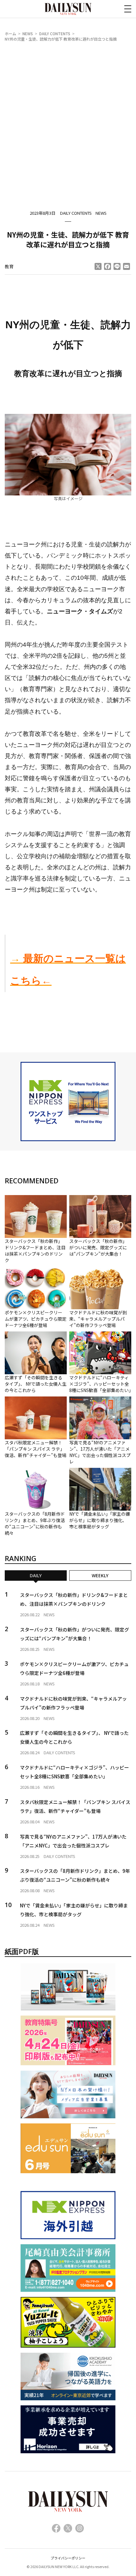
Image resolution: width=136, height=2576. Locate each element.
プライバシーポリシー (68, 2558)
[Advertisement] (68, 119)
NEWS (28, 33)
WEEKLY (100, 1576)
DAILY (36, 1576)
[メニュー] (128, 9)
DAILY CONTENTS (55, 33)
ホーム (10, 33)
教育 (9, 266)
